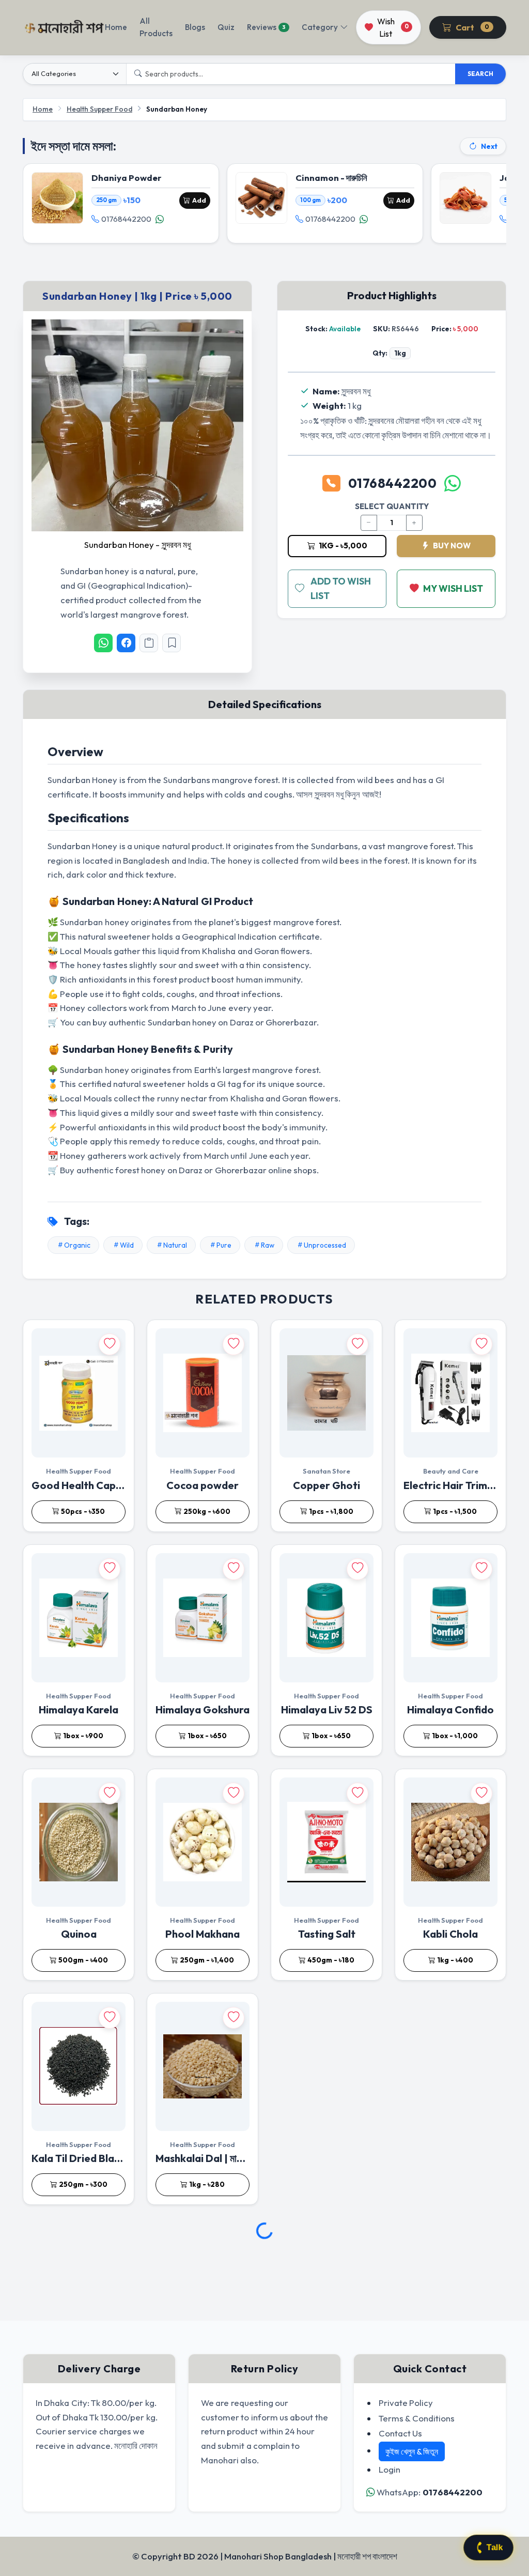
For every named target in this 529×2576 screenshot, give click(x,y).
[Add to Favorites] (172, 643)
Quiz (226, 27)
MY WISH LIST (453, 588)
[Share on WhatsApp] (103, 643)
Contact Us (400, 2433)
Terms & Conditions (417, 2418)
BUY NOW (451, 546)
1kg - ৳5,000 (342, 546)
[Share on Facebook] (126, 643)
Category (320, 27)
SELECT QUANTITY (392, 506)
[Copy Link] (149, 643)
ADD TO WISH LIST (341, 588)
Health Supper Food (99, 109)
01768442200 (126, 219)
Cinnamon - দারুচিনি (331, 178)
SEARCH (480, 74)
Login (390, 2469)
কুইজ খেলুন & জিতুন (412, 2451)
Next (489, 146)
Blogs (195, 27)
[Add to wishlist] (110, 1344)
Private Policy (406, 2403)
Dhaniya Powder (127, 178)
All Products (156, 27)
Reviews (266, 27)
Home (116, 27)
